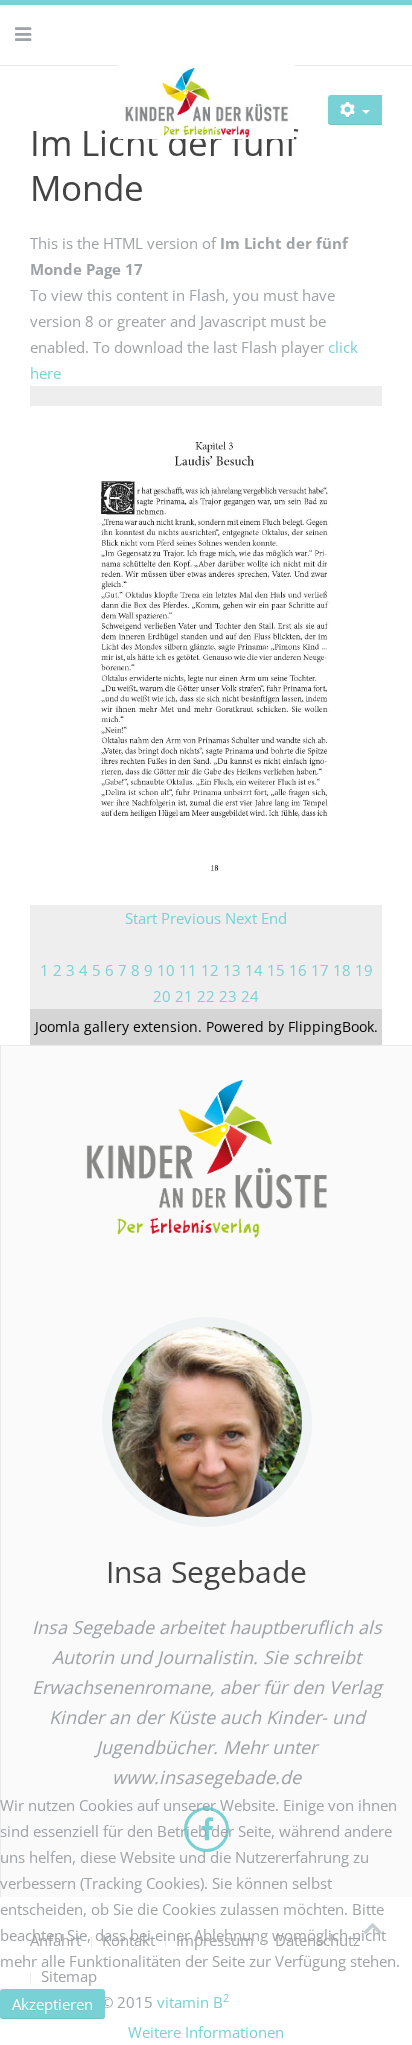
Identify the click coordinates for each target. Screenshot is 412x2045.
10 (166, 970)
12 (210, 970)
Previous (191, 918)
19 (364, 970)
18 (342, 970)
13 (232, 970)
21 (184, 996)
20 (162, 996)
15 (276, 970)
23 (228, 996)
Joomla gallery (82, 1026)
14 (254, 970)
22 (206, 996)
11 (188, 970)
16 (298, 970)
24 (250, 996)
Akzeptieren (52, 2004)
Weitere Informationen (206, 2032)
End (274, 918)
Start (141, 918)
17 (320, 970)
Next (241, 918)
